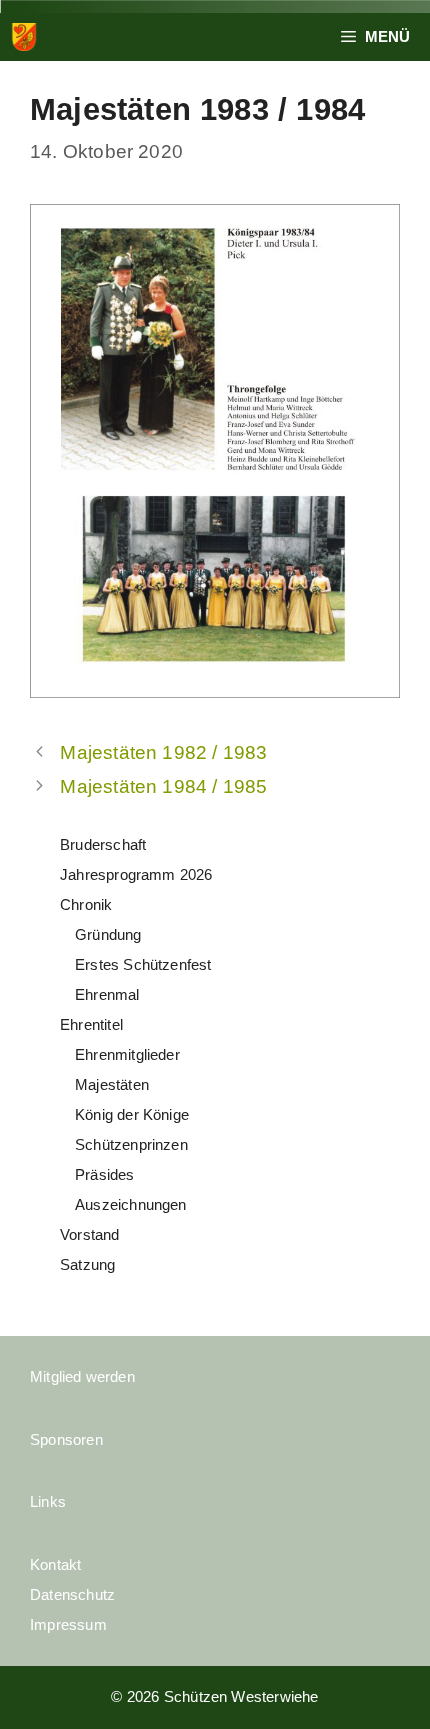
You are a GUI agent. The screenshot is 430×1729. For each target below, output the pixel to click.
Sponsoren (66, 1439)
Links (48, 1501)
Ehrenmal (107, 994)
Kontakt (55, 1564)
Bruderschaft (103, 844)
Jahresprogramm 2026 (136, 874)
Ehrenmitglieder (127, 1054)
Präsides (105, 1174)
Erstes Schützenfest (143, 964)
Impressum (68, 1624)
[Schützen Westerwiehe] (24, 37)
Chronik (86, 904)
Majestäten (112, 1084)
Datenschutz (72, 1594)
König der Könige (132, 1114)
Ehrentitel (91, 1024)
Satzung (87, 1264)
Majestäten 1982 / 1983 (163, 752)
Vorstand (90, 1234)
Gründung (108, 934)
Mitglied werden (82, 1376)
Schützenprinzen (131, 1144)
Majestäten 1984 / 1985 (163, 786)
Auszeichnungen (131, 1204)
